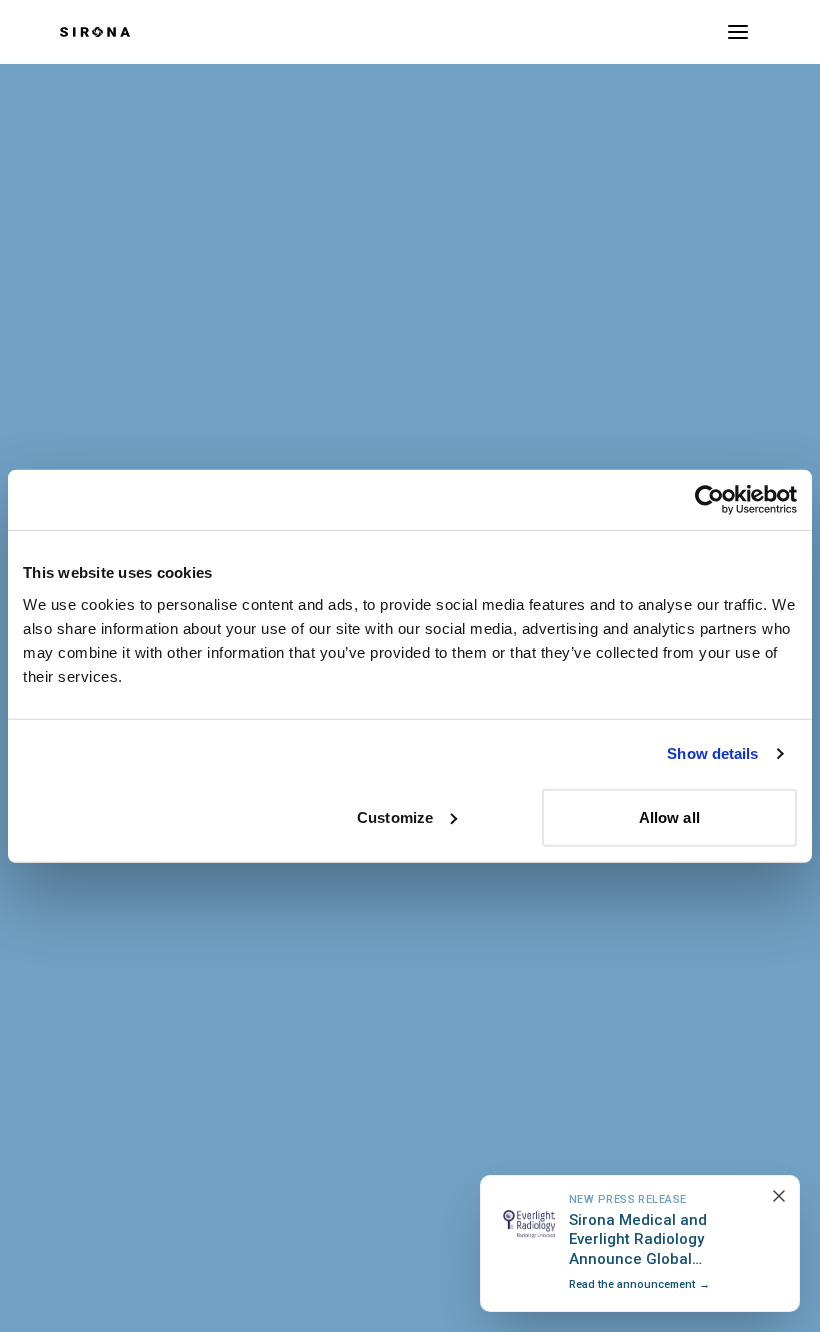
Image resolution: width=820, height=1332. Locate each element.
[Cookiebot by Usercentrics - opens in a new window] (709, 500)
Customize (395, 816)
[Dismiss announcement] (779, 1196)
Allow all (669, 816)
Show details (712, 753)
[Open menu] (738, 32)
